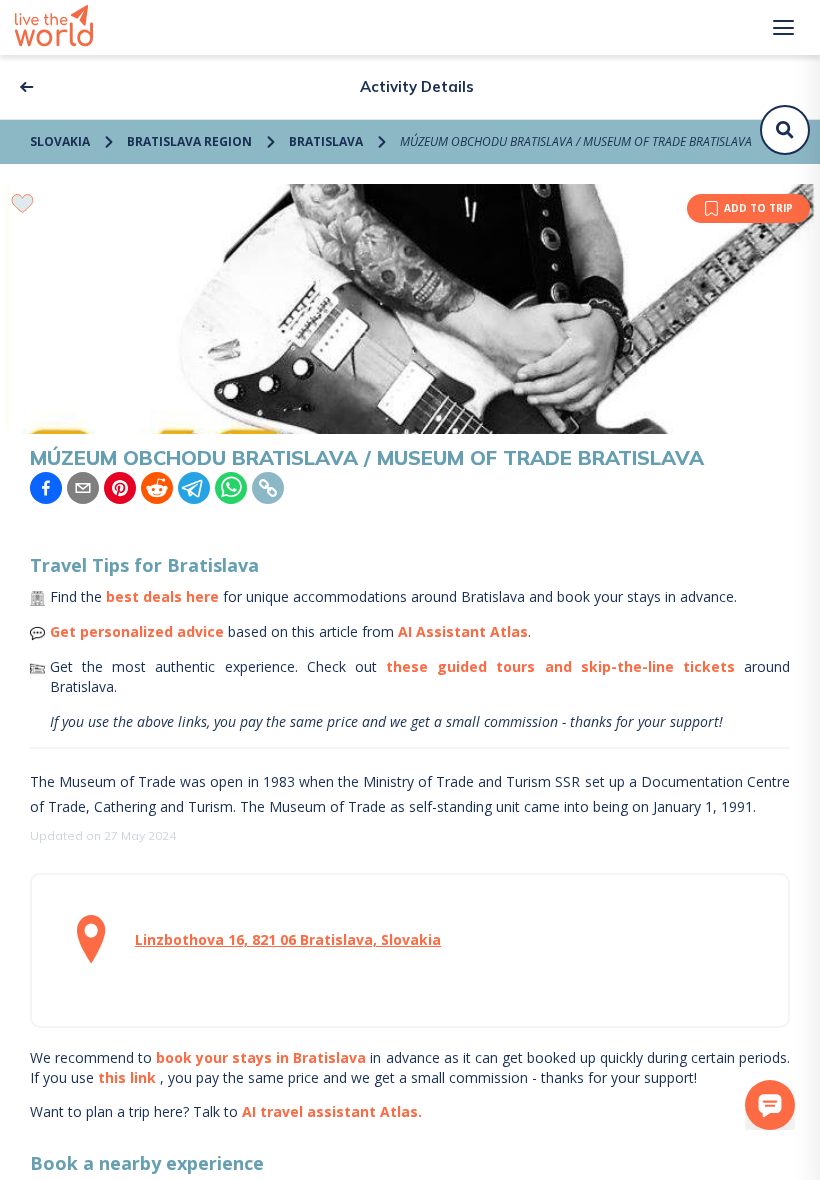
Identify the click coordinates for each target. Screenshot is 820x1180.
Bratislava (326, 141)
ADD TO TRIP (758, 208)
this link (127, 1077)
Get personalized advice (137, 631)
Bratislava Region (189, 141)
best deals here (162, 596)
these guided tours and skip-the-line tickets (560, 666)
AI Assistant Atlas (463, 631)
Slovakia (60, 141)
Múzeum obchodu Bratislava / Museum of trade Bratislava (576, 141)
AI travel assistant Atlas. (332, 1111)
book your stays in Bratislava (261, 1057)
